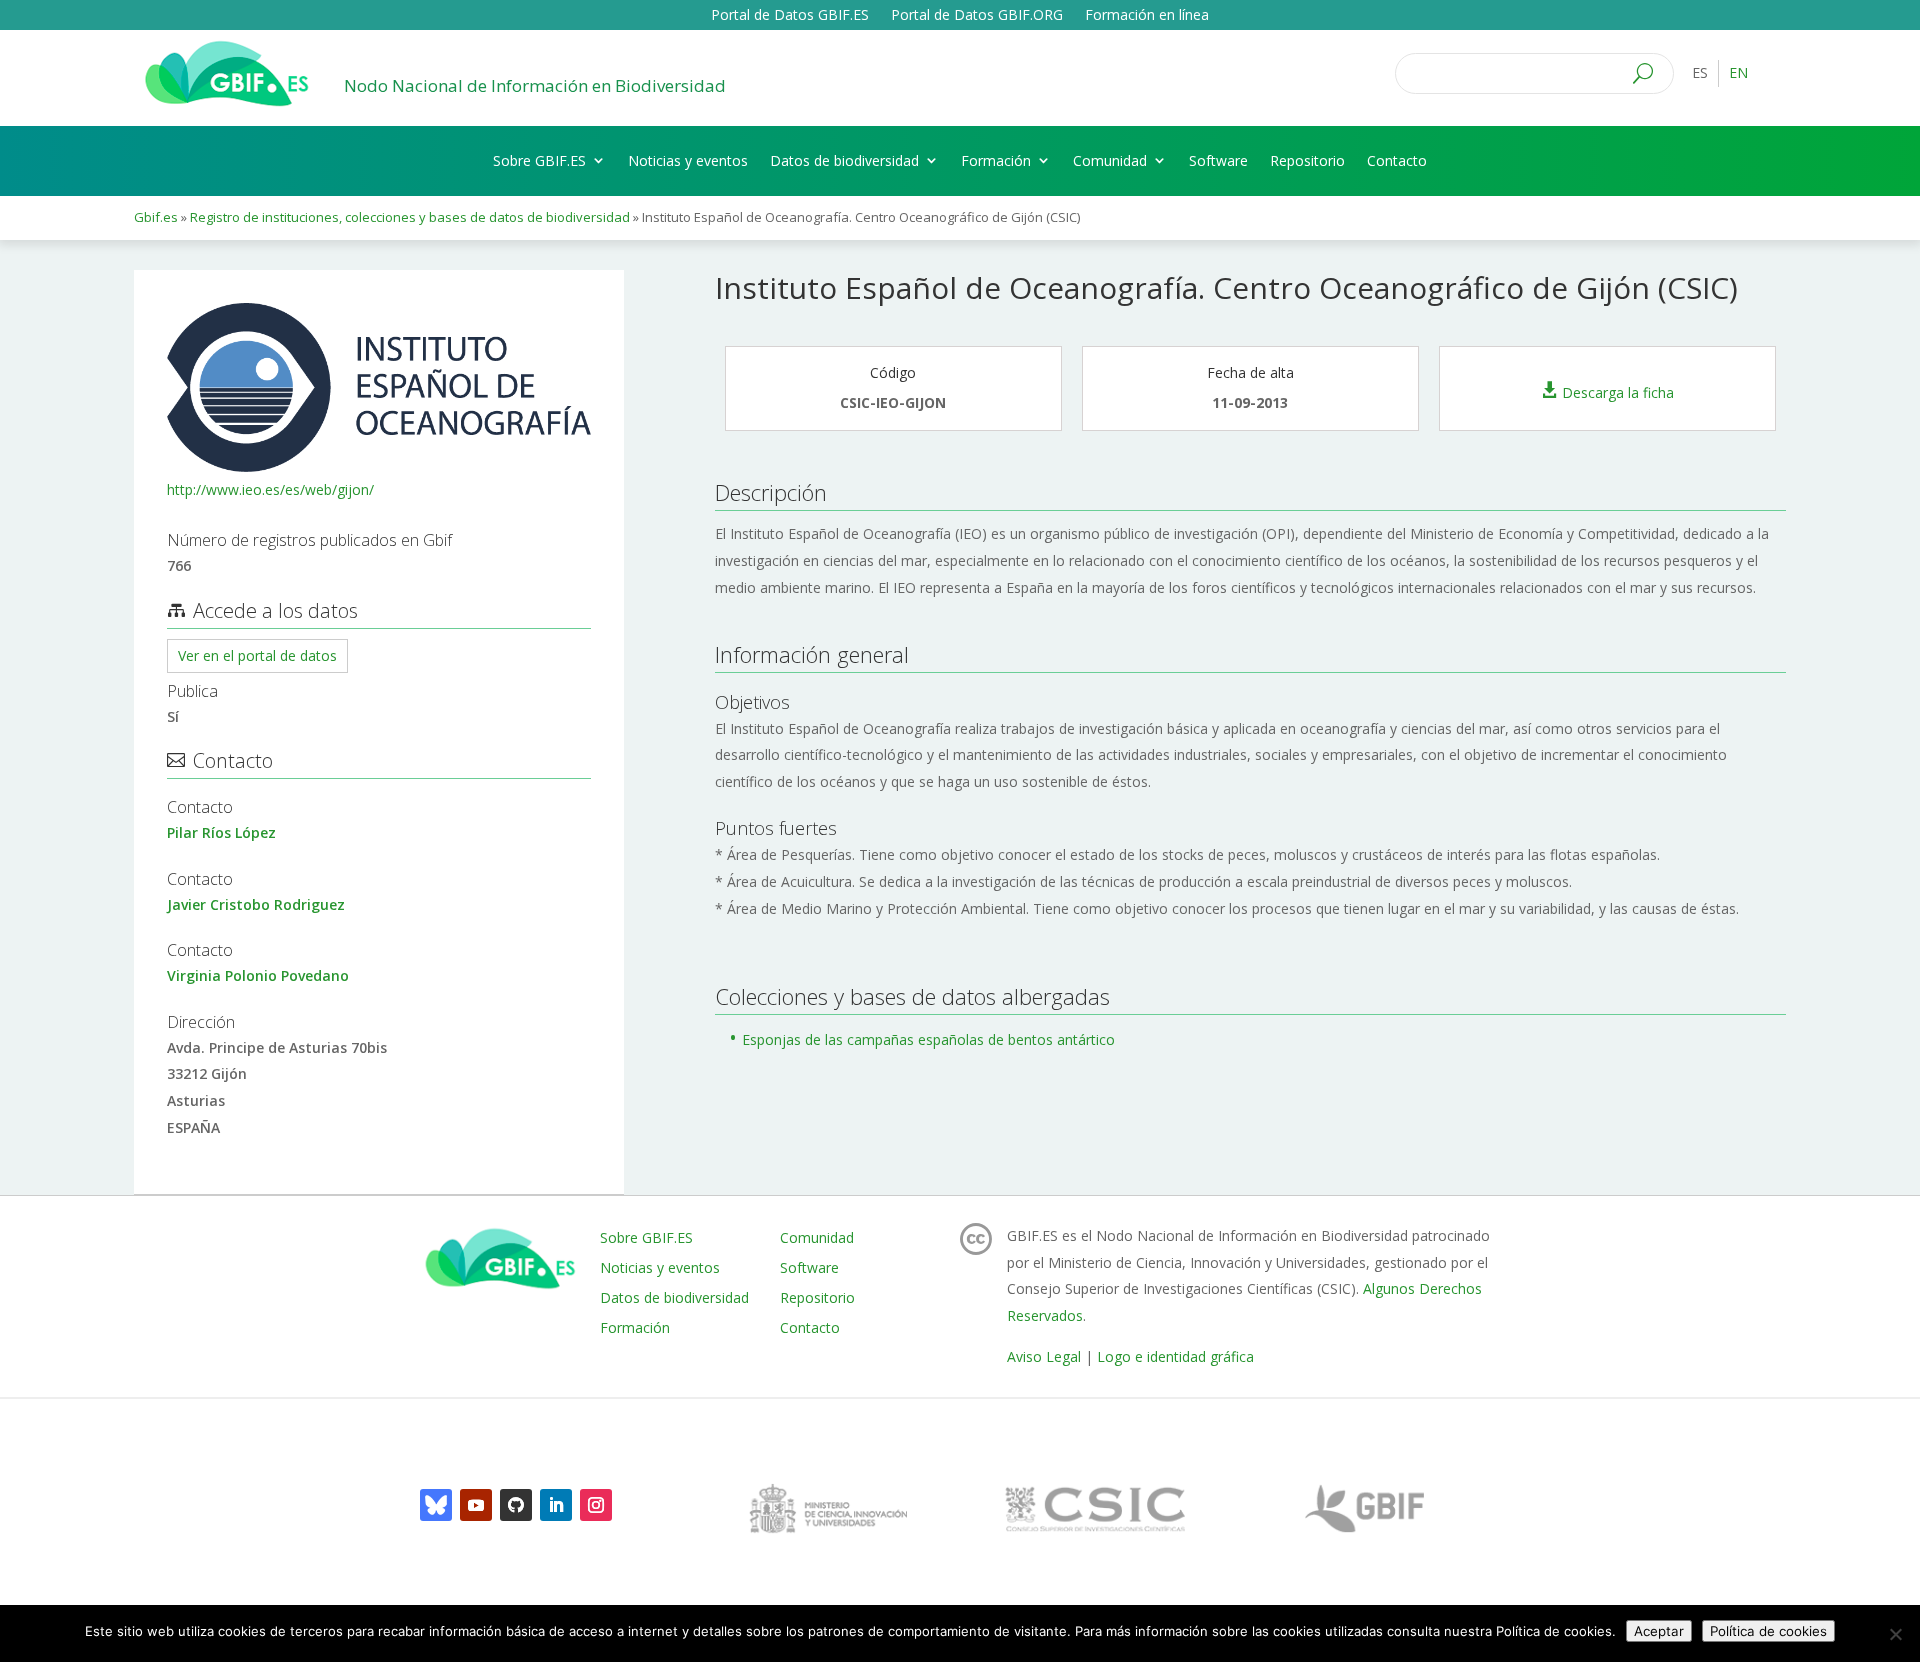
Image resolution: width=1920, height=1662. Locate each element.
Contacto (1397, 160)
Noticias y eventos (688, 160)
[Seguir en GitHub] (516, 1505)
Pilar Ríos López (221, 832)
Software (1218, 160)
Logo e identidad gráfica (1175, 1356)
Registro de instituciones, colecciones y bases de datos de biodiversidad (410, 217)
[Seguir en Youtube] (476, 1505)
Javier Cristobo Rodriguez (256, 904)
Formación (996, 160)
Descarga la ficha (1618, 391)
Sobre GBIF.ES (539, 160)
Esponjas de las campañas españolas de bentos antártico (928, 1039)
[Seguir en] (436, 1505)
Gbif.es (156, 217)
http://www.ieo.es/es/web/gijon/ (270, 489)
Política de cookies (1768, 1631)
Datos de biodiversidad (844, 160)
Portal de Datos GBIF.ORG (977, 16)
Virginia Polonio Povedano (258, 975)
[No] (1895, 1634)
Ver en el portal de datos (257, 655)
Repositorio (1307, 160)
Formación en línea (1147, 16)
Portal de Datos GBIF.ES (790, 16)
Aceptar (1659, 1631)
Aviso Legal (1044, 1356)
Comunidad (1110, 160)
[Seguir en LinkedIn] (556, 1505)
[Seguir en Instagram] (596, 1505)
